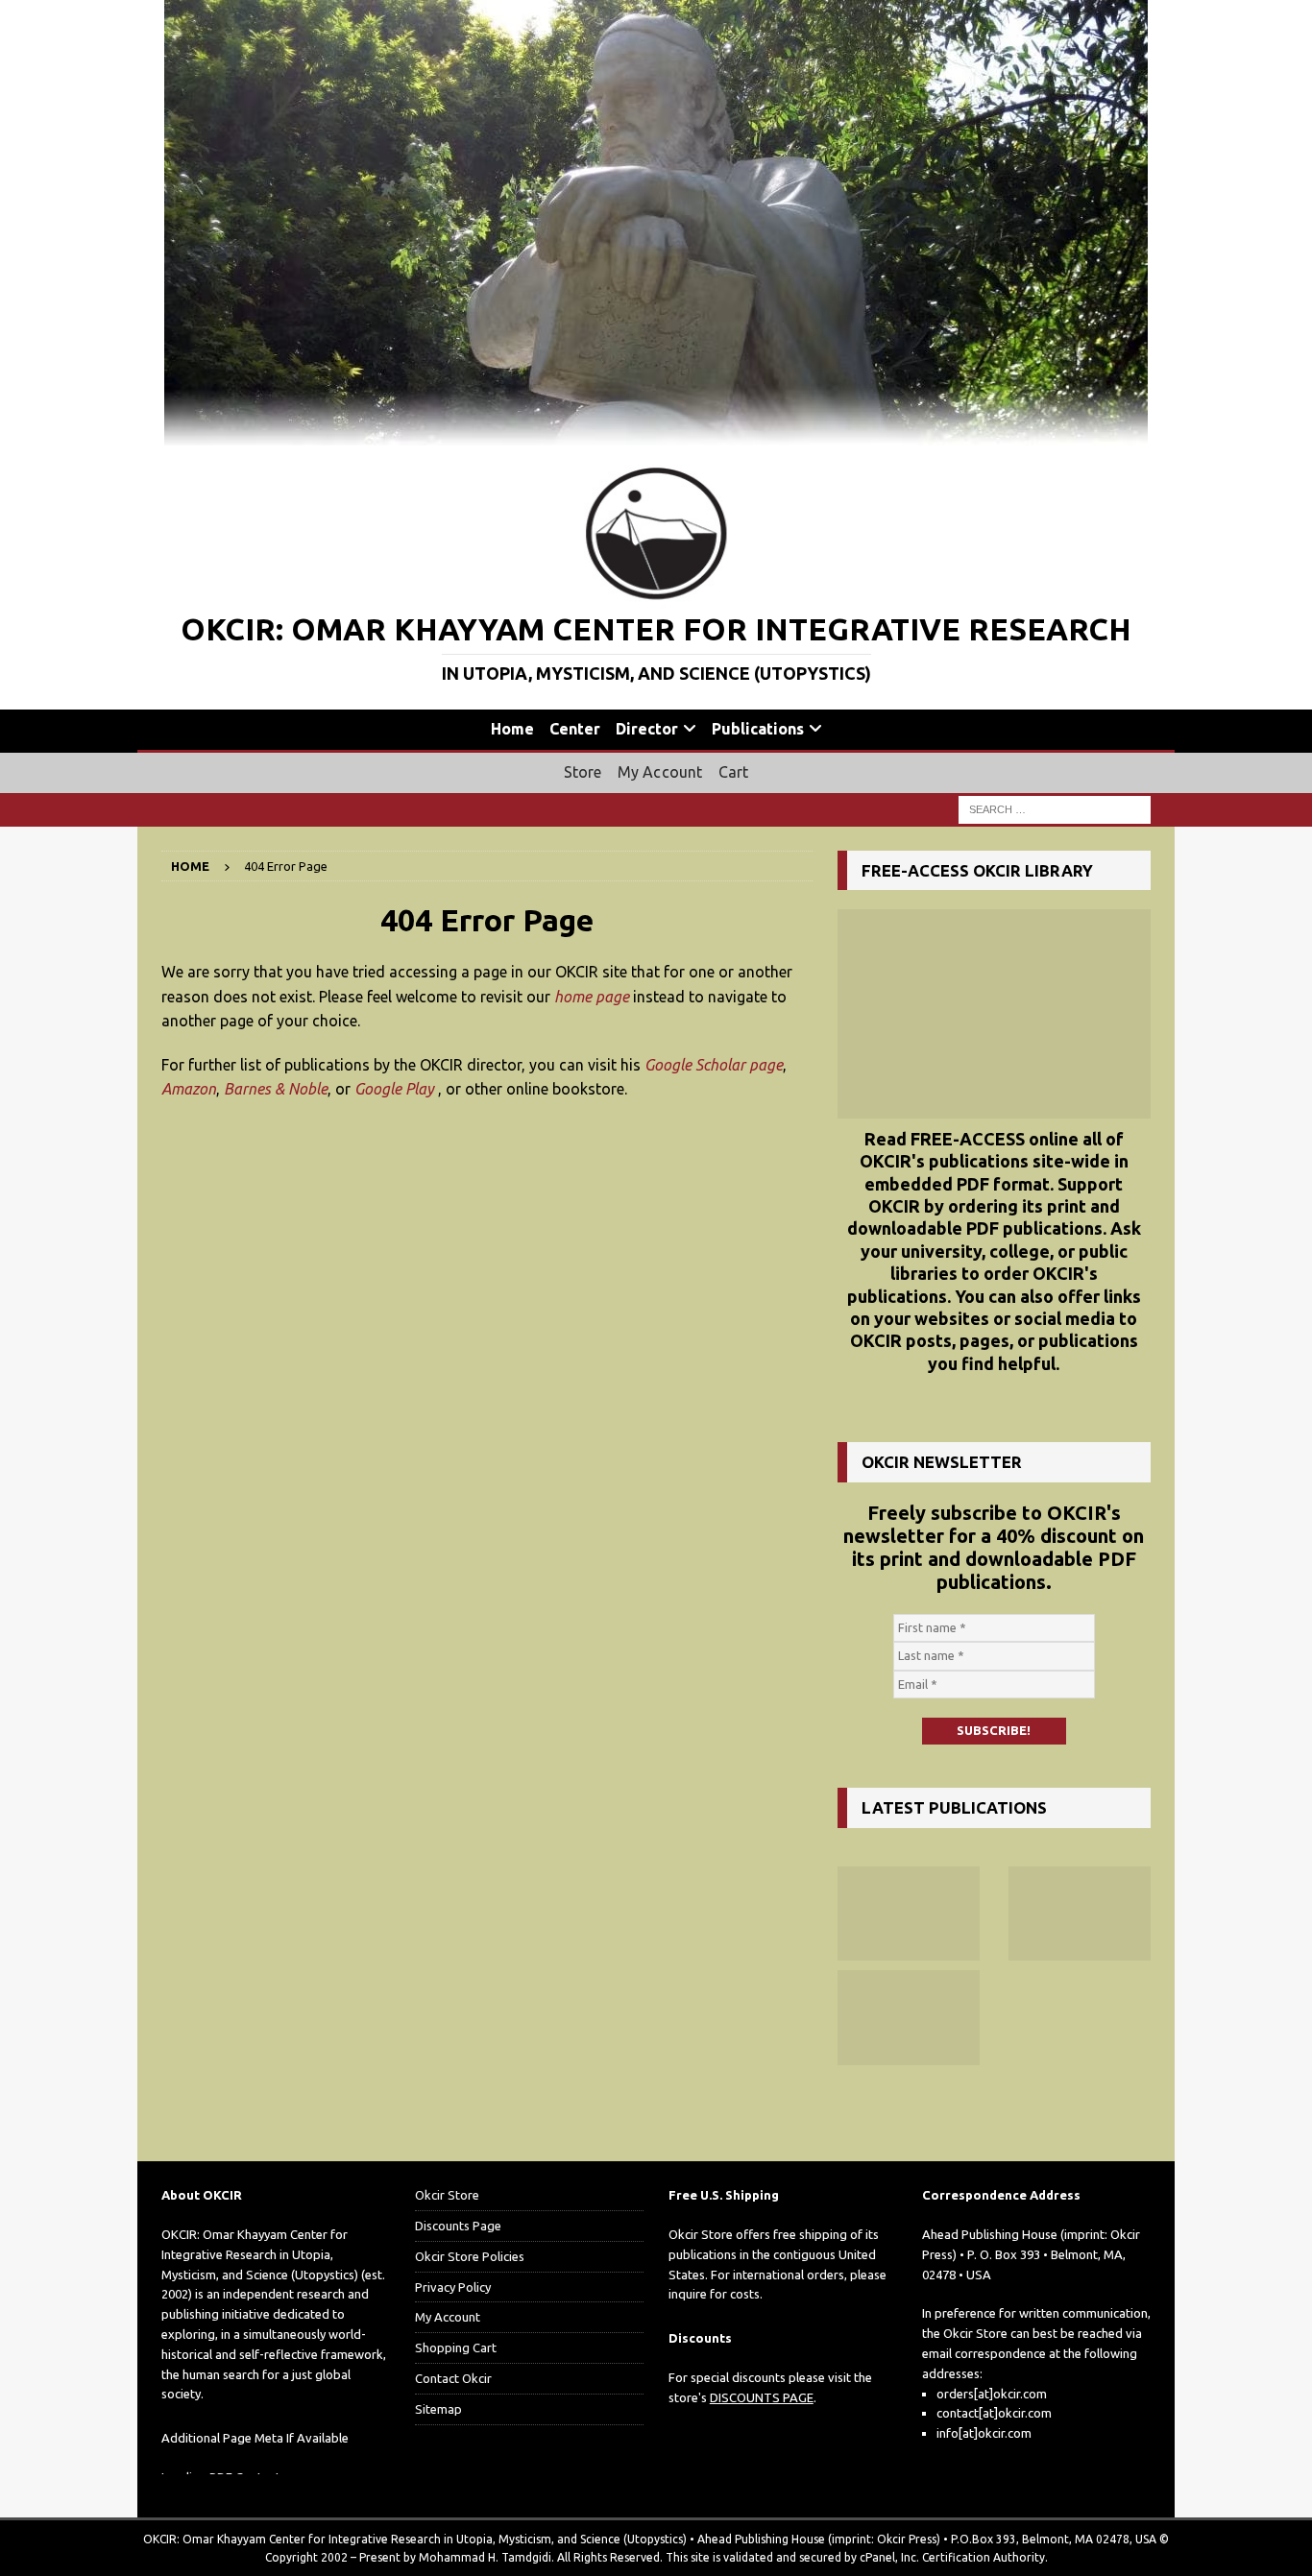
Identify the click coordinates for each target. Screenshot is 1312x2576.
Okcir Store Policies (470, 2256)
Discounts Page (458, 2226)
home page (592, 997)
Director (647, 729)
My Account (660, 772)
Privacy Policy (453, 2287)
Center (575, 729)
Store (583, 772)
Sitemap (438, 2409)
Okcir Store (447, 2195)
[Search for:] (1055, 808)
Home (512, 729)
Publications (758, 729)
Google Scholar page (714, 1065)
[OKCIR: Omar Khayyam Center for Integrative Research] (656, 435)
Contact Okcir (453, 2378)
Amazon (189, 1089)
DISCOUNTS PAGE (762, 2397)
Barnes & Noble (276, 1089)
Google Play (394, 1089)
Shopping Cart (456, 2347)
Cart (734, 772)
